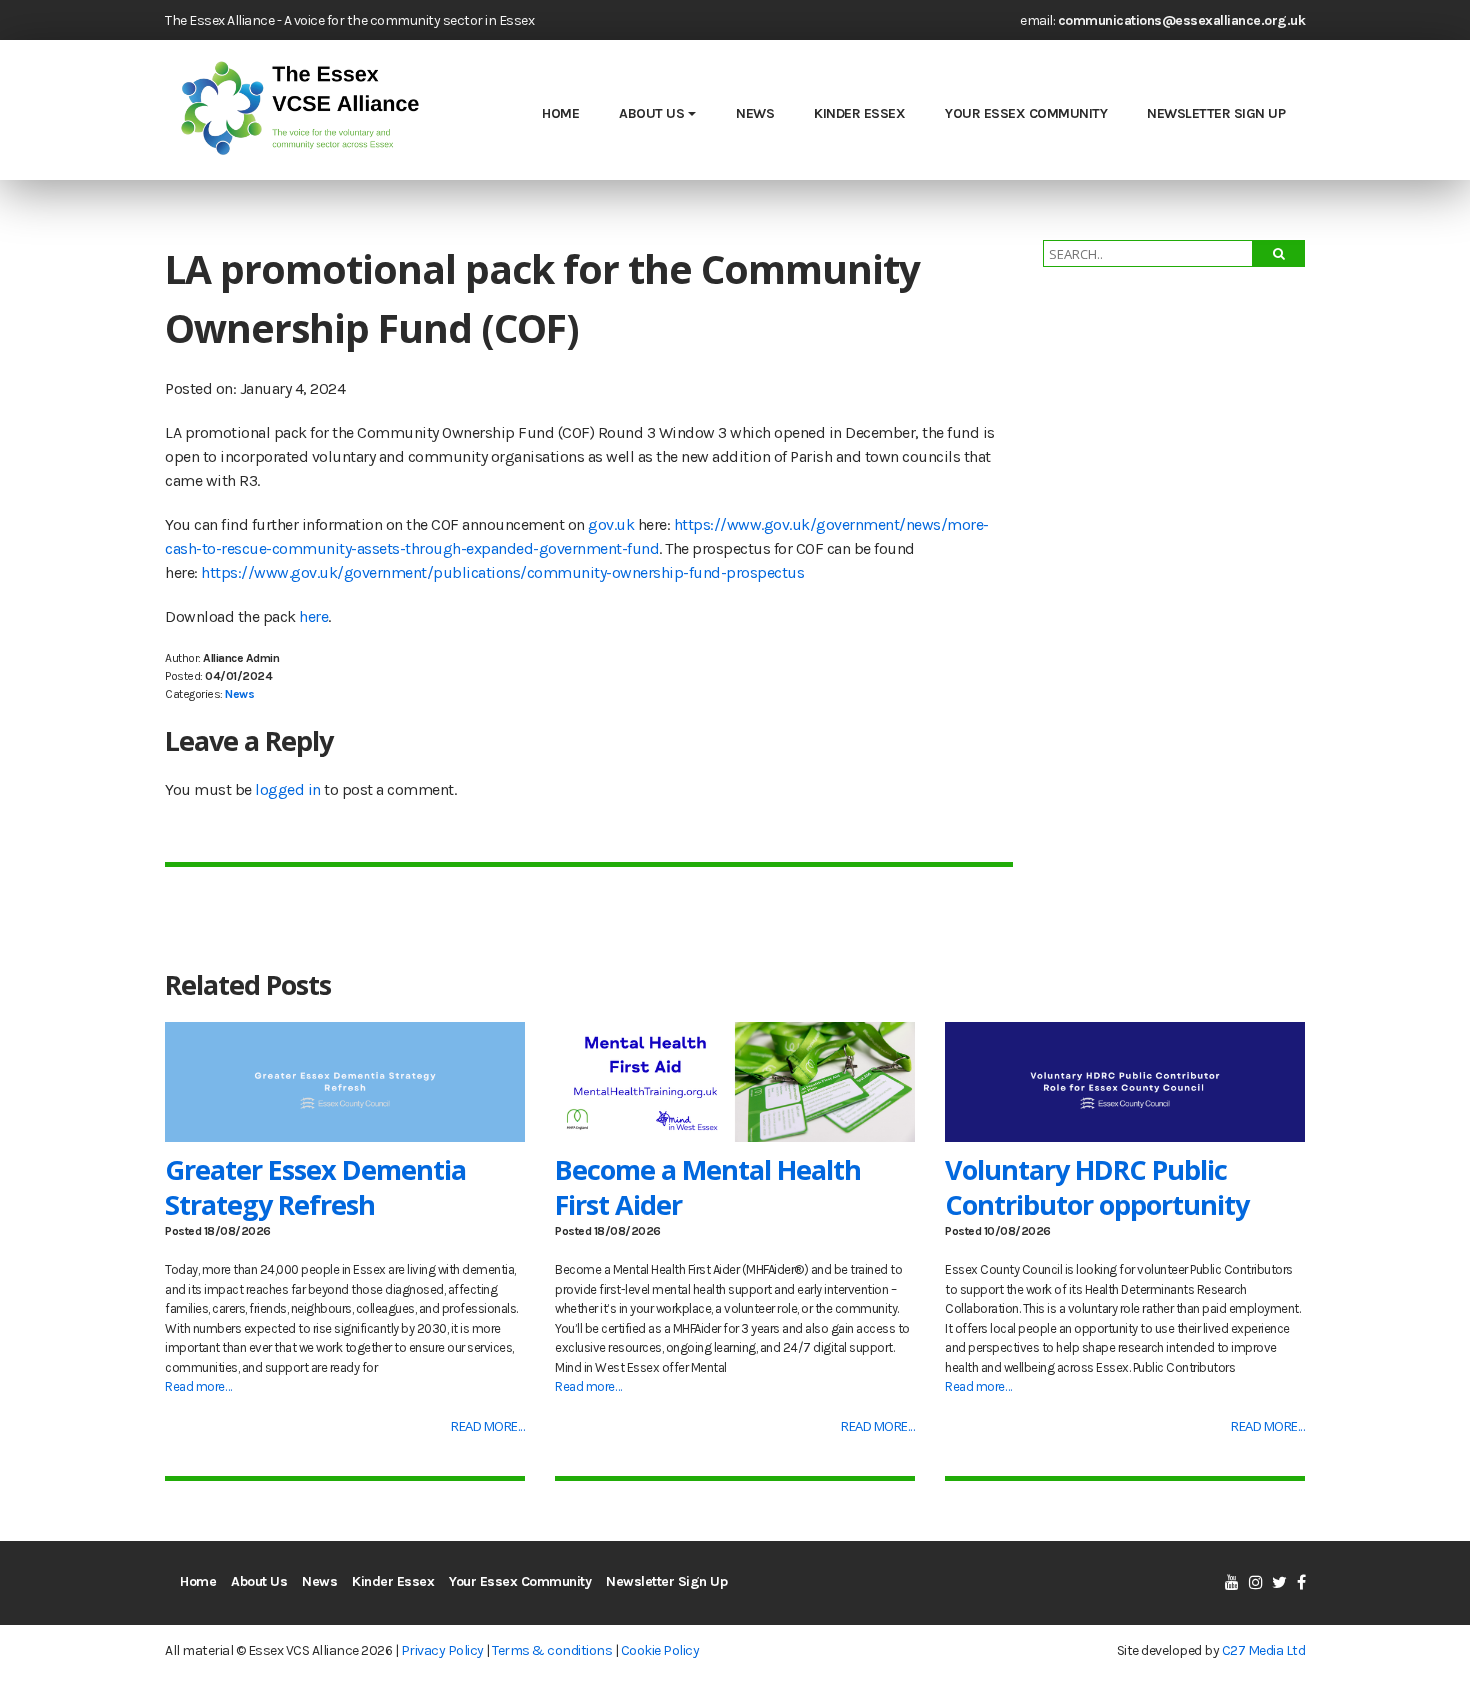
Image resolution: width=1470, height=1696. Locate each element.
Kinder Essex (859, 113)
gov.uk (611, 524)
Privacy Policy (442, 1650)
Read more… (198, 1386)
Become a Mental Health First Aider (708, 1187)
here (313, 616)
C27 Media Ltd (1264, 1650)
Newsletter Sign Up (1216, 113)
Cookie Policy (660, 1650)
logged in (288, 789)
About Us (651, 113)
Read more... (488, 1426)
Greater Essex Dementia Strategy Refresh (315, 1187)
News (755, 113)
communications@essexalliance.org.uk (1182, 20)
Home (560, 113)
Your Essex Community (1026, 113)
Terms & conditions (552, 1650)
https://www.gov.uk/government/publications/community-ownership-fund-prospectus (502, 572)
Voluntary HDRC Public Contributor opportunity (1097, 1187)
